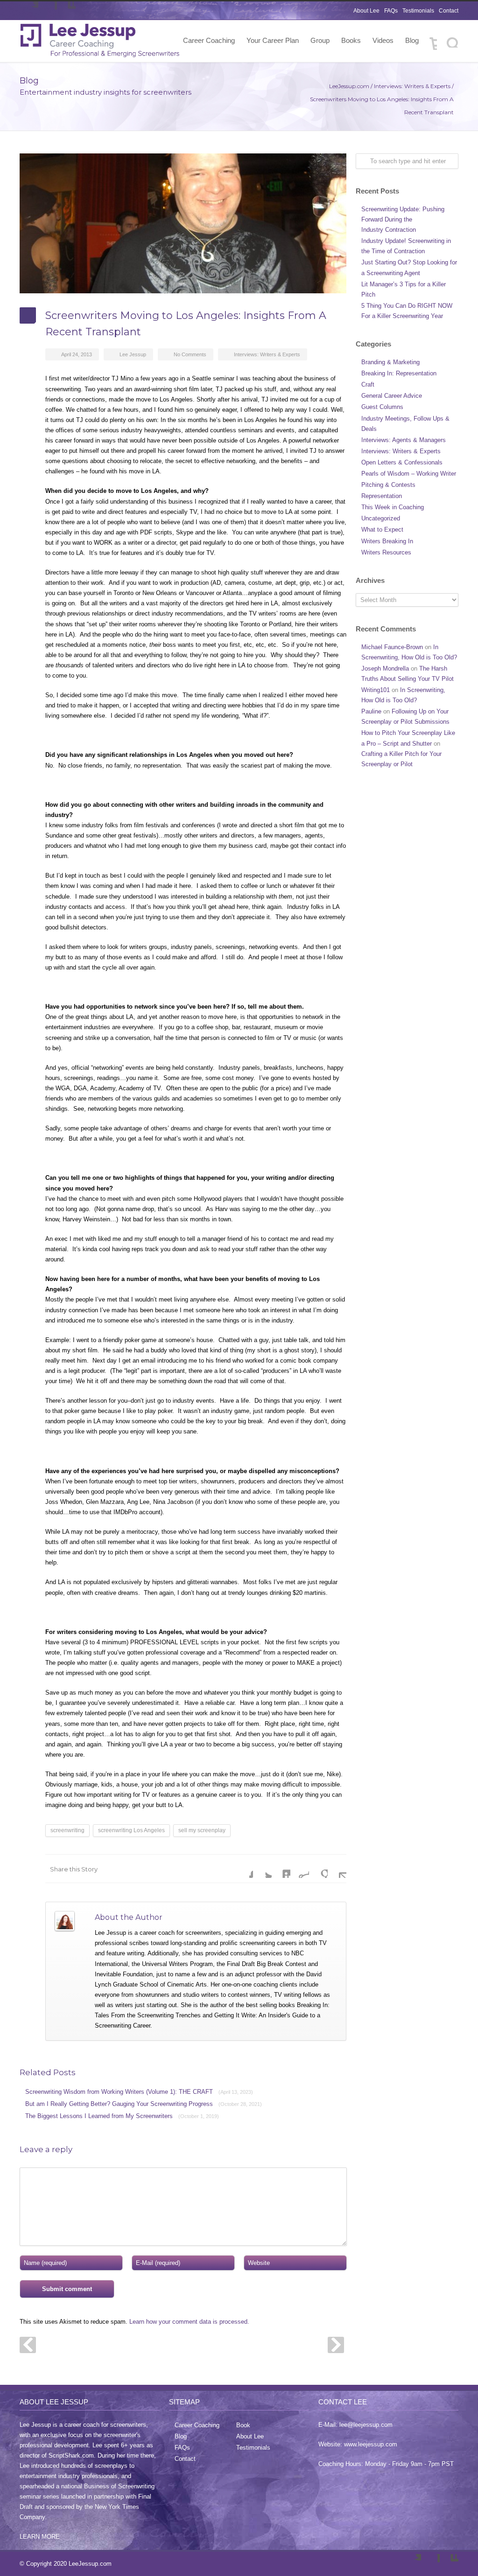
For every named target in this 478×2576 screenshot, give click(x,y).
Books (351, 40)
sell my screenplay (202, 1830)
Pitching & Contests (388, 485)
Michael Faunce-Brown (392, 647)
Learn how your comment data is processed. (189, 2322)
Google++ (318, 1869)
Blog (412, 40)
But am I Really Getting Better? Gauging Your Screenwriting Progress (144, 2104)
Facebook (48, 11)
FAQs (391, 11)
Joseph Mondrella (385, 668)
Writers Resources (386, 552)
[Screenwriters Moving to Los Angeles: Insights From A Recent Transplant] (183, 223)
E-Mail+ (337, 1869)
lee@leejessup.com (366, 2425)
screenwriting (67, 1830)
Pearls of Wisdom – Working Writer (409, 474)
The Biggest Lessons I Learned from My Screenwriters (122, 2116)
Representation (382, 496)
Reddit (300, 1869)
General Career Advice (392, 396)
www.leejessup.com (371, 2444)
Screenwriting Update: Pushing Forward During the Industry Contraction (403, 219)
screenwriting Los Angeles (131, 1830)
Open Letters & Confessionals (402, 462)
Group (320, 40)
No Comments (190, 354)
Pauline (371, 711)
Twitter (29, 11)
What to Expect (382, 530)
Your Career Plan (273, 40)
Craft (368, 384)
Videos (383, 40)
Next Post (336, 2345)
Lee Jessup (133, 354)
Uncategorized (381, 518)
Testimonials (418, 11)
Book (243, 2425)
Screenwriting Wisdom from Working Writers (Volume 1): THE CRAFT (139, 2092)
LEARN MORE (40, 2537)
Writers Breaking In (387, 541)
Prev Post (28, 2345)
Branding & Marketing (390, 362)
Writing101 (376, 690)
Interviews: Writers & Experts (412, 86)
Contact (449, 11)
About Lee (366, 11)
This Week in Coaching (393, 507)
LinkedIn (66, 11)
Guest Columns (382, 407)
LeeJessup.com (349, 86)
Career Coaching (209, 40)
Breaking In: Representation (399, 373)
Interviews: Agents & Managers (404, 440)
